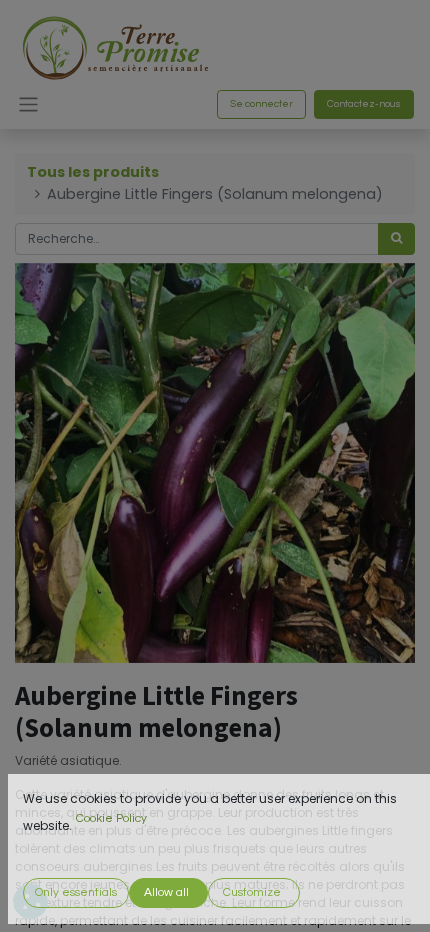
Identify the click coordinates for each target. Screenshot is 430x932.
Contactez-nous (364, 104)
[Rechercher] (396, 239)
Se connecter (261, 104)
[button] (76, 893)
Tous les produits (93, 172)
